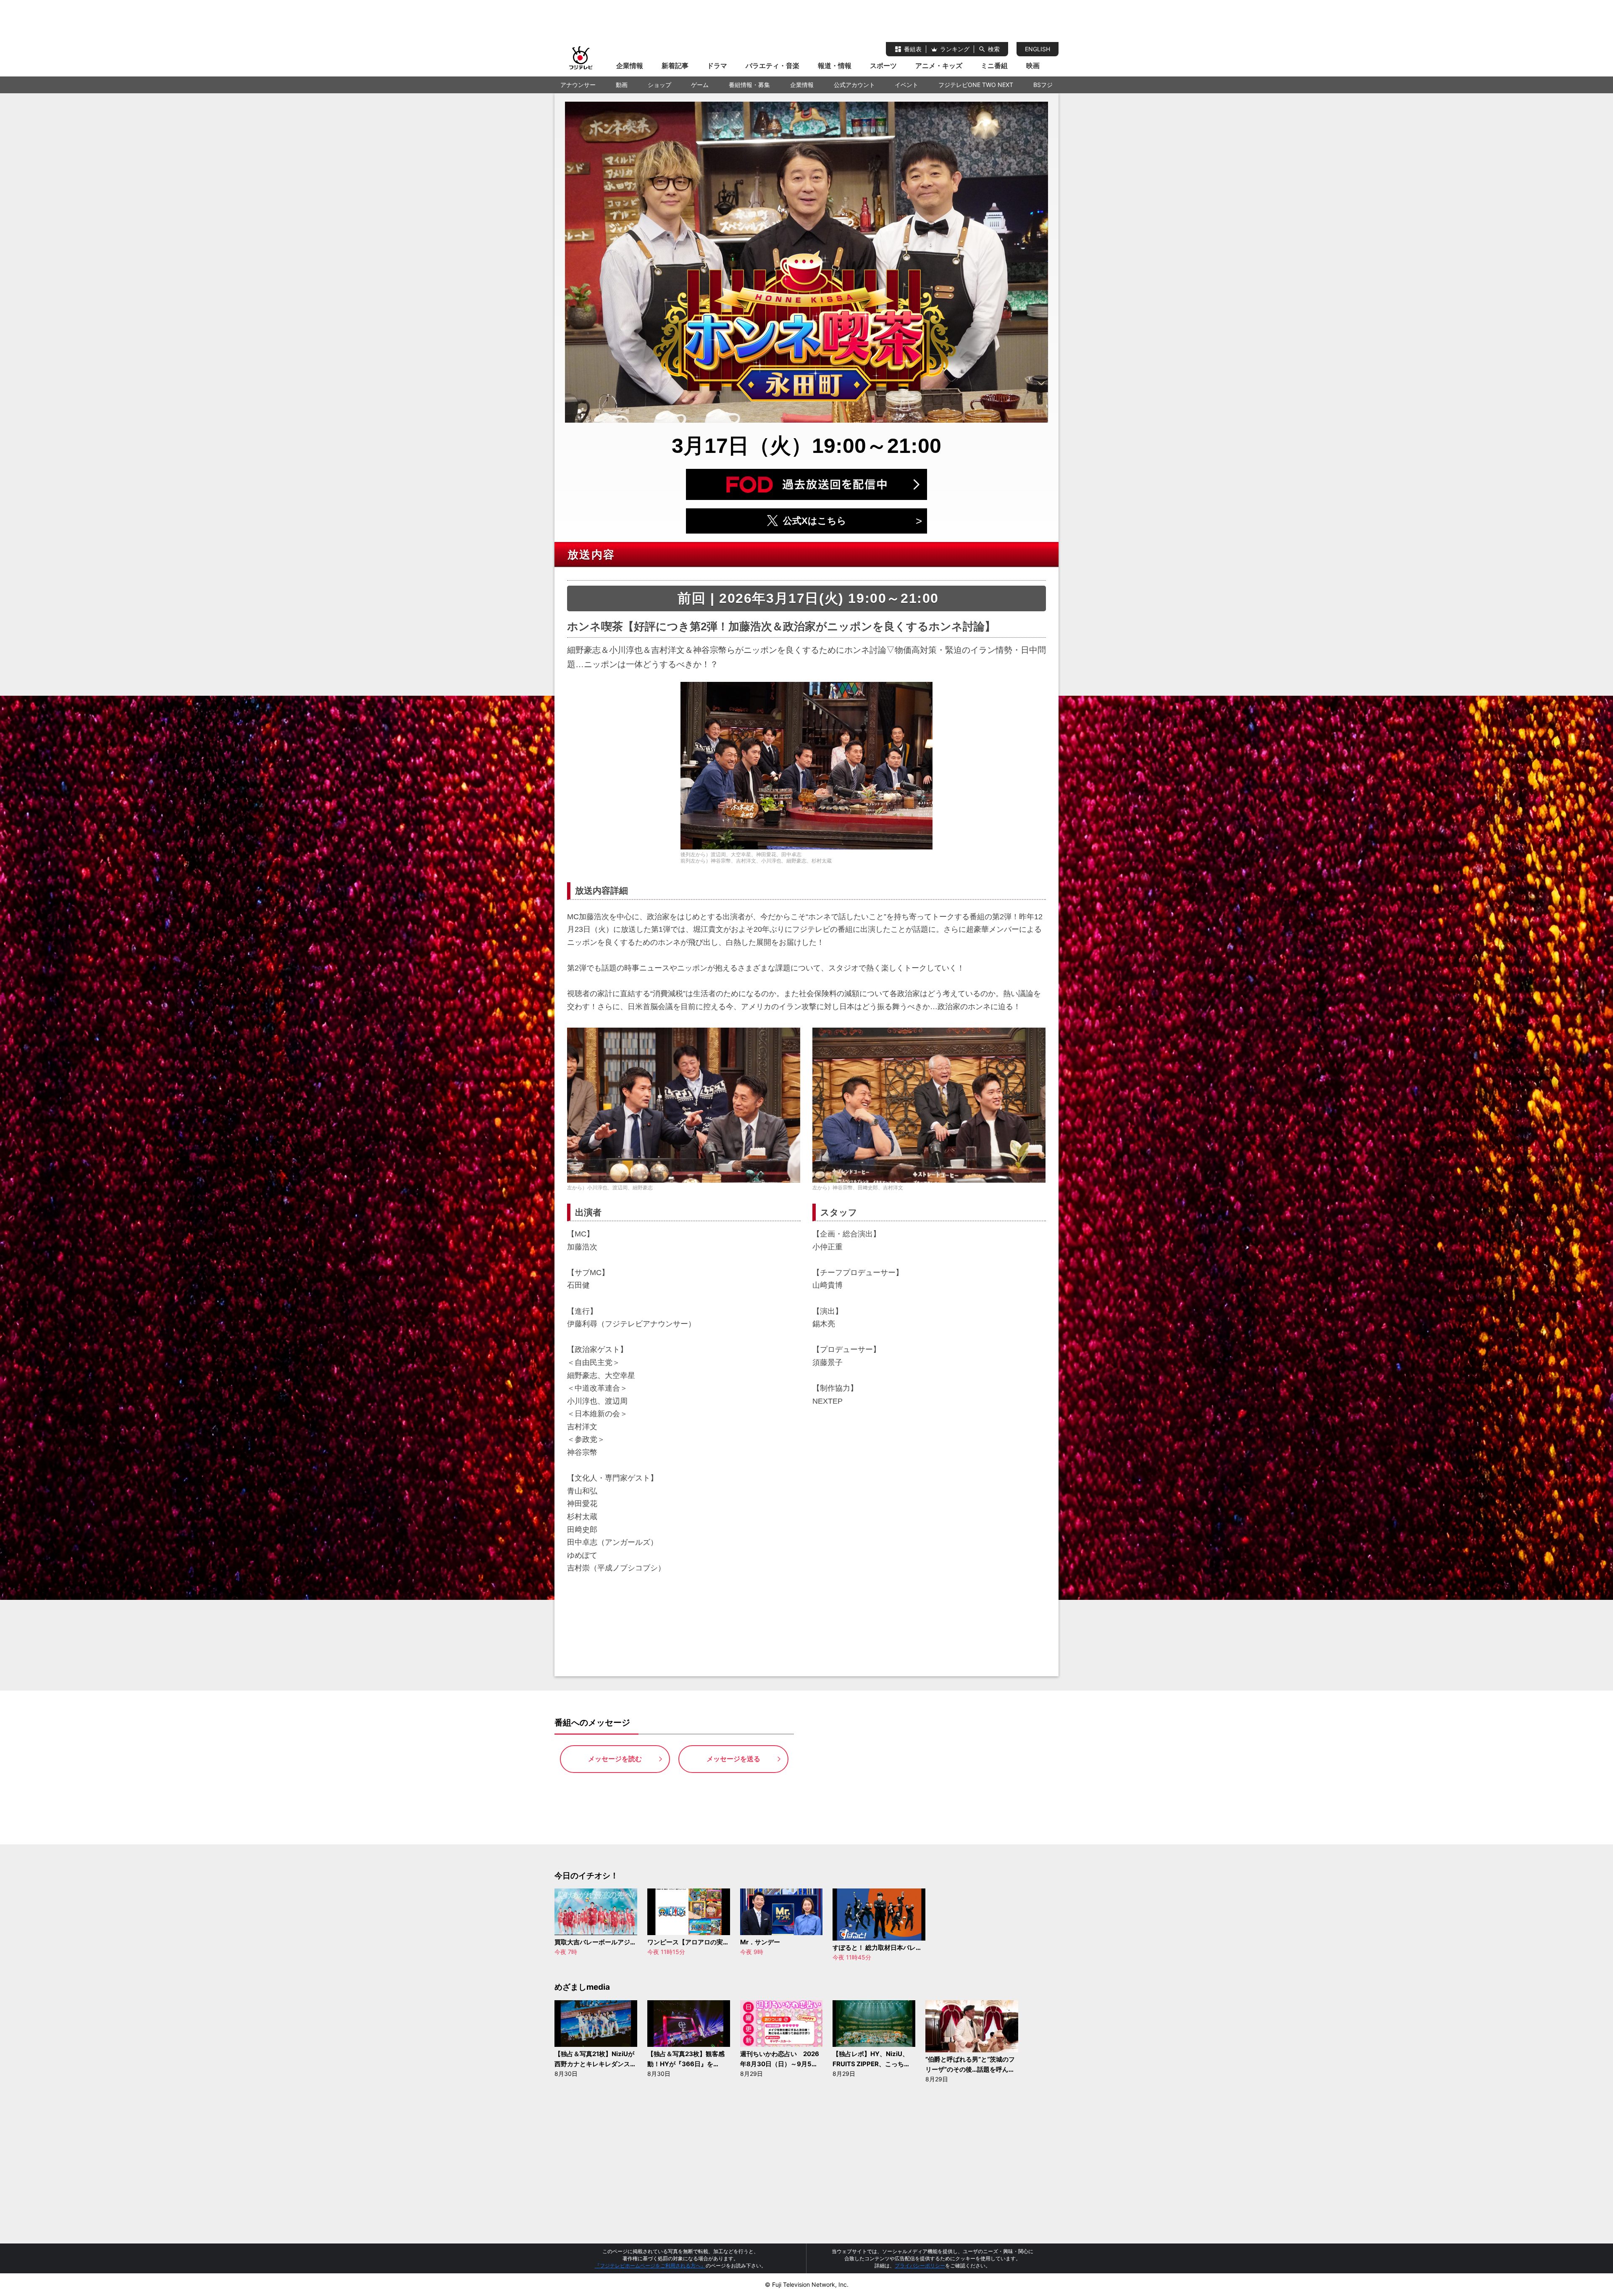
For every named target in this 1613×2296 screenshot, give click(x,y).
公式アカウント (854, 85)
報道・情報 (835, 66)
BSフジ (1043, 85)
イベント (906, 85)
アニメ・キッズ (939, 66)
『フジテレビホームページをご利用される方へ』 (650, 2266)
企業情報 (630, 66)
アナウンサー (578, 85)
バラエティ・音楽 (772, 66)
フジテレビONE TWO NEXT (976, 85)
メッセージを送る (733, 1759)
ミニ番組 (994, 66)
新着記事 (675, 66)
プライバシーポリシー (920, 2266)
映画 (1033, 66)
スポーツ (883, 66)
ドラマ (717, 66)
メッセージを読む (615, 1759)
